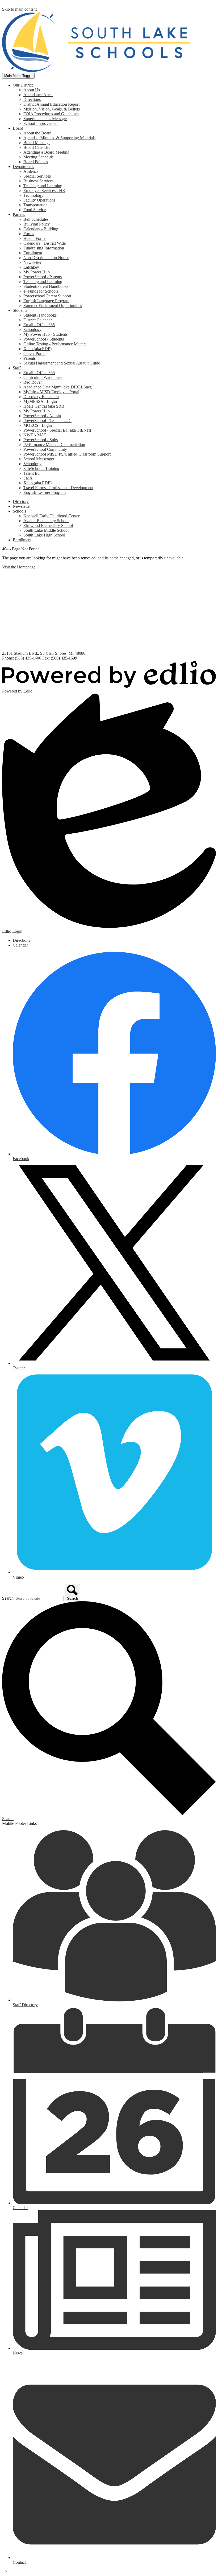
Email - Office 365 (39, 325)
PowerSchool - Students (44, 339)
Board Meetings (37, 143)
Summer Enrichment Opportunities (53, 306)
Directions (32, 99)
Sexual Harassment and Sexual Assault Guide (62, 363)
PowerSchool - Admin (42, 416)
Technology (33, 195)
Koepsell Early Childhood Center (51, 516)
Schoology (32, 329)
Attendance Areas (38, 95)
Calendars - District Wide (45, 243)
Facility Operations (39, 200)
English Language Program (46, 301)
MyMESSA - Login (40, 401)
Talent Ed (32, 473)
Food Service (35, 210)
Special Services (37, 176)
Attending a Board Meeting (46, 152)
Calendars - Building (41, 229)
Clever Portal (34, 353)
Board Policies (36, 162)
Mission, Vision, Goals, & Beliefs (52, 109)
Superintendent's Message (45, 119)
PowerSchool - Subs (41, 440)
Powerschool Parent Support (47, 296)
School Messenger (39, 459)
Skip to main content (19, 9)
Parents (30, 358)
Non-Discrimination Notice (46, 258)
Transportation (35, 205)
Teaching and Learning (43, 186)
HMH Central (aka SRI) (44, 406)
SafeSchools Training (41, 468)
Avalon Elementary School (46, 521)
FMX (28, 478)
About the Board (37, 133)
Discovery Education (41, 397)
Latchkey (31, 267)
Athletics (31, 171)
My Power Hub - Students (45, 334)
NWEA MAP (35, 435)
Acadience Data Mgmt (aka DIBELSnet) (58, 387)
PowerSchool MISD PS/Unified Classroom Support (67, 454)
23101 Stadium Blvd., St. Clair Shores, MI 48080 (44, 653)
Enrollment (33, 253)
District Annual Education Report (51, 104)
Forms (29, 234)
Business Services (38, 181)
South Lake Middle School (46, 530)
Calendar (20, 945)
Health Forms (35, 238)
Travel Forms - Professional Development (58, 488)
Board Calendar (37, 147)
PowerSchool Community (45, 449)
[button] (23, 85)
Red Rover (33, 382)
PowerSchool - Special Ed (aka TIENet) (57, 430)
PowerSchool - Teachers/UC (47, 421)
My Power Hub (37, 272)
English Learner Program (45, 492)
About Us (32, 90)
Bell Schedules (36, 219)
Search (8, 1598)
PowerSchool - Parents (43, 277)
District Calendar (38, 320)
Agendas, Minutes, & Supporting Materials (59, 138)
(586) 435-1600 (29, 658)
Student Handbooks (40, 315)
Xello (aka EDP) (37, 349)
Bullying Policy (37, 224)
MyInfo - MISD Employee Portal (51, 392)
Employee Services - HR (44, 191)
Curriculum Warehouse (43, 377)
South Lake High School (44, 535)
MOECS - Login (38, 425)
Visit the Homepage (19, 567)
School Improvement (41, 123)
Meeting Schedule (39, 157)
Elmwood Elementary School (48, 525)
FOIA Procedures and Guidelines (51, 114)
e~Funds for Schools (41, 291)
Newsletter (32, 262)
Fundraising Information (44, 248)
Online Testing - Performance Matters (55, 344)
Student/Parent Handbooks (46, 286)
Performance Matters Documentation (54, 445)
